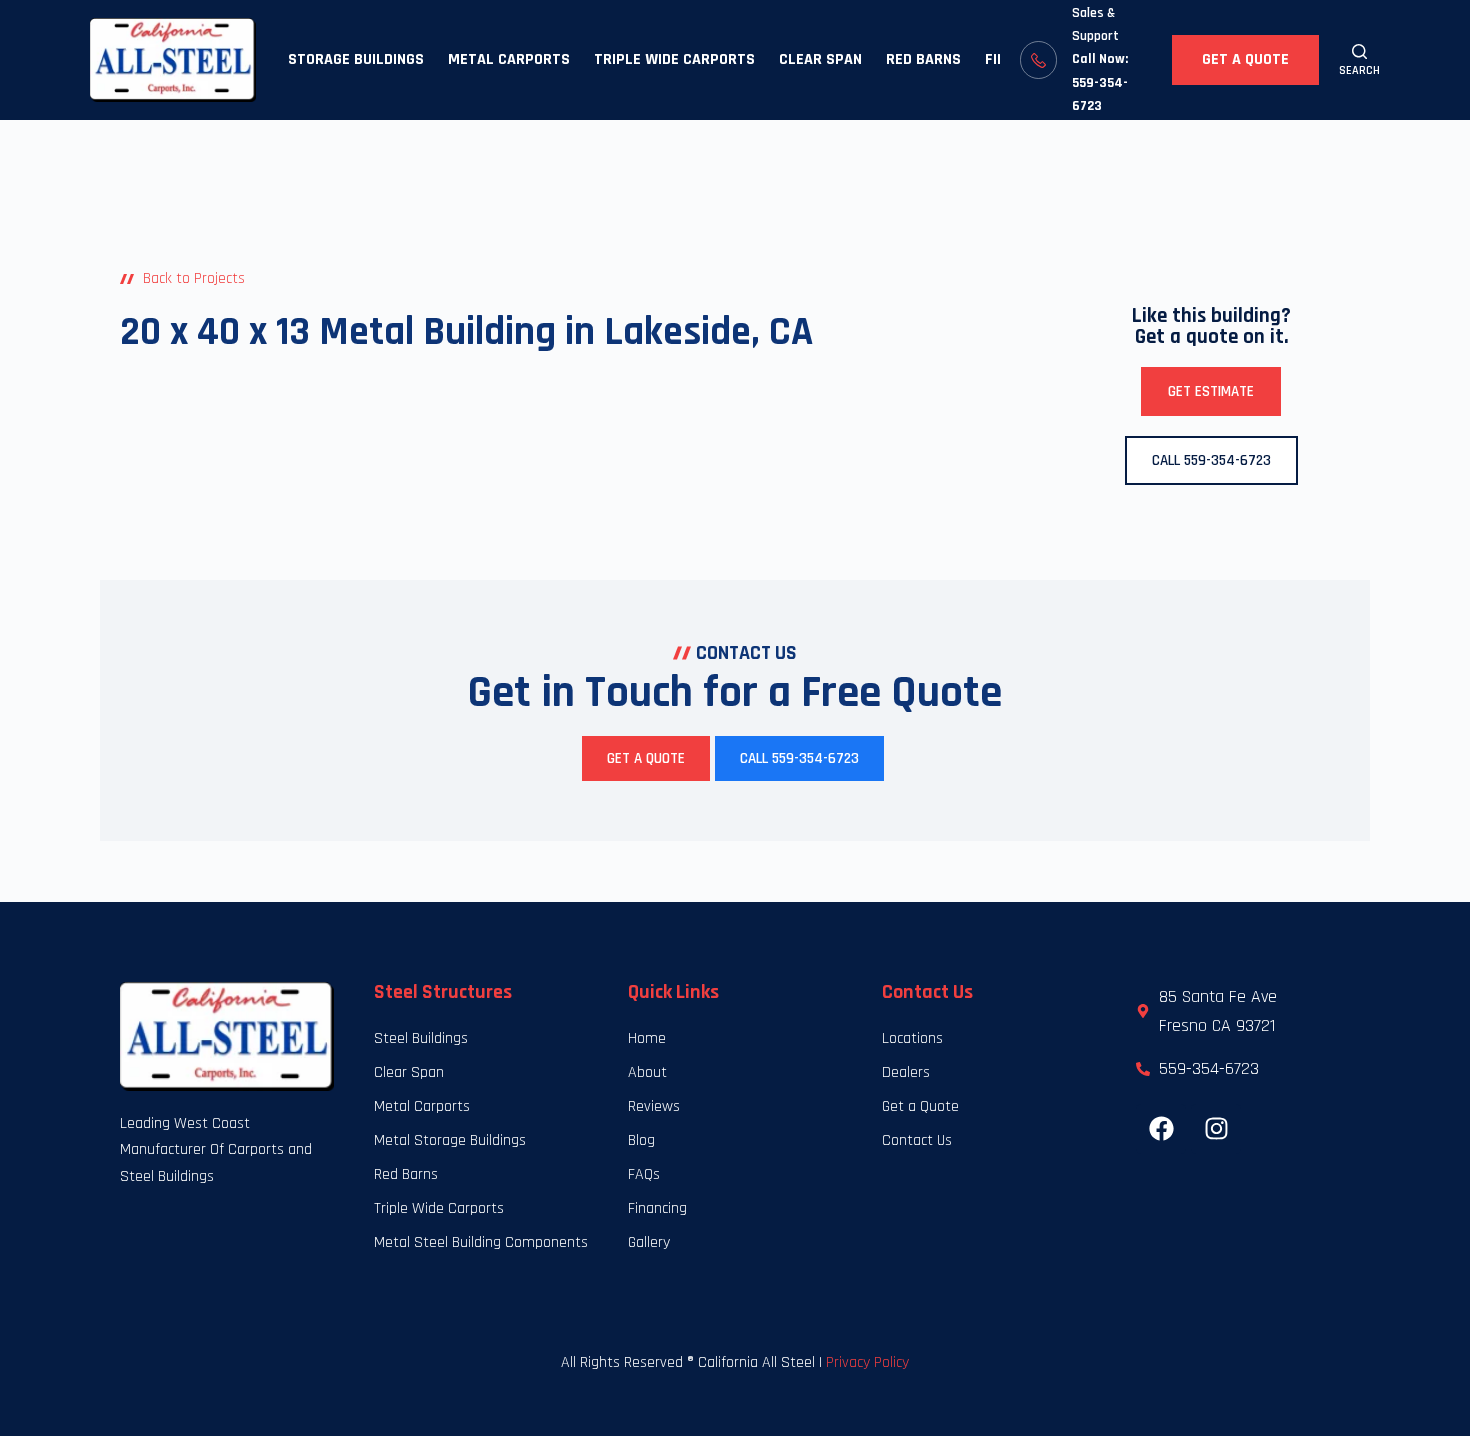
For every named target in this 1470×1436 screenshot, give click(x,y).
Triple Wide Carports (674, 59)
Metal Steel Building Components (481, 1242)
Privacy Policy (867, 1362)
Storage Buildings (356, 59)
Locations (912, 1038)
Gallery (649, 1242)
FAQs (644, 1174)
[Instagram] (1216, 1129)
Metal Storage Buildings (450, 1140)
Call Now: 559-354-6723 (1100, 82)
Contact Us (917, 1140)
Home (647, 1038)
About (647, 1072)
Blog (641, 1140)
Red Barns (923, 59)
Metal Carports (509, 59)
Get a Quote (1245, 59)
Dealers (906, 1072)
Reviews (654, 1106)
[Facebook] (1161, 1129)
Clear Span (820, 59)
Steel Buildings (421, 1038)
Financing (657, 1208)
